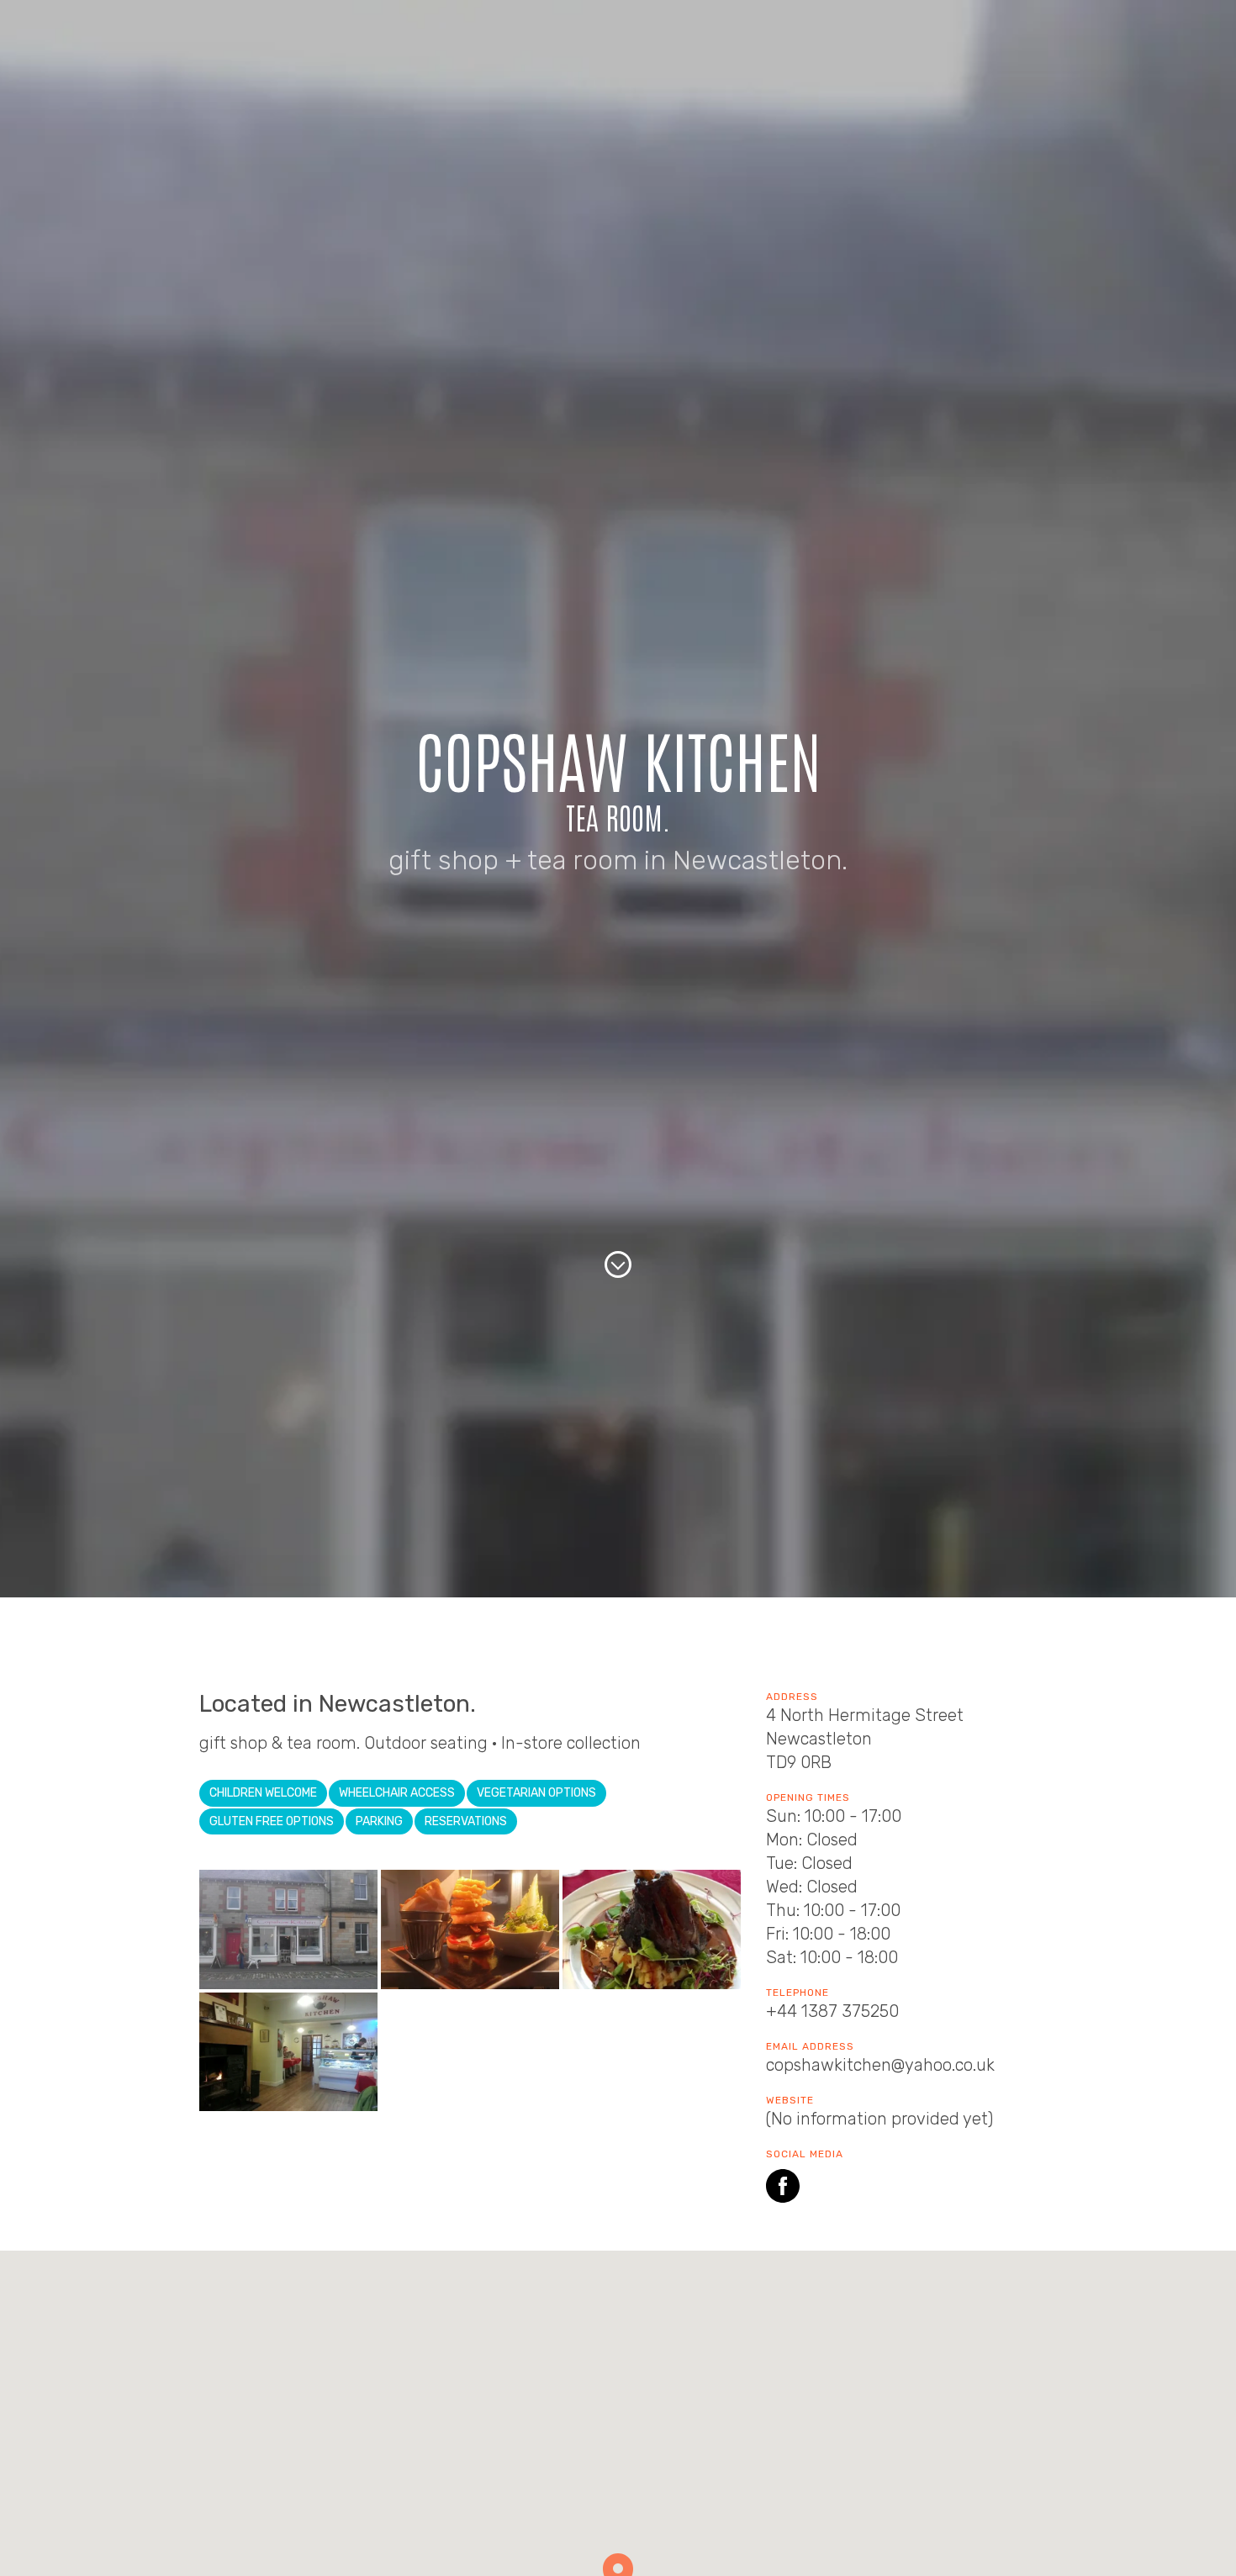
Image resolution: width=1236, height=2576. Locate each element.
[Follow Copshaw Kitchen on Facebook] (783, 2189)
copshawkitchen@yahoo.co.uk (880, 2065)
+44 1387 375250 (832, 2011)
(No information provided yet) (879, 2119)
